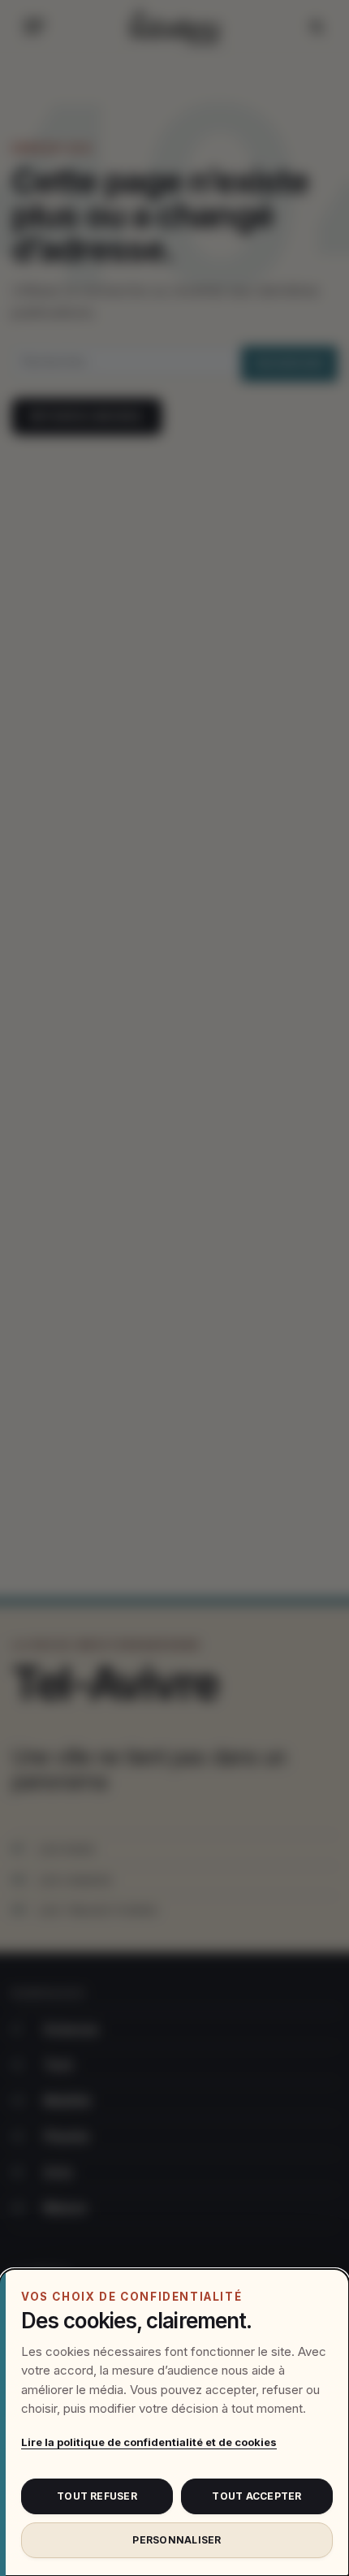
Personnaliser (177, 2540)
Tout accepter (256, 2496)
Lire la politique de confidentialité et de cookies (149, 2442)
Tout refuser (97, 2496)
